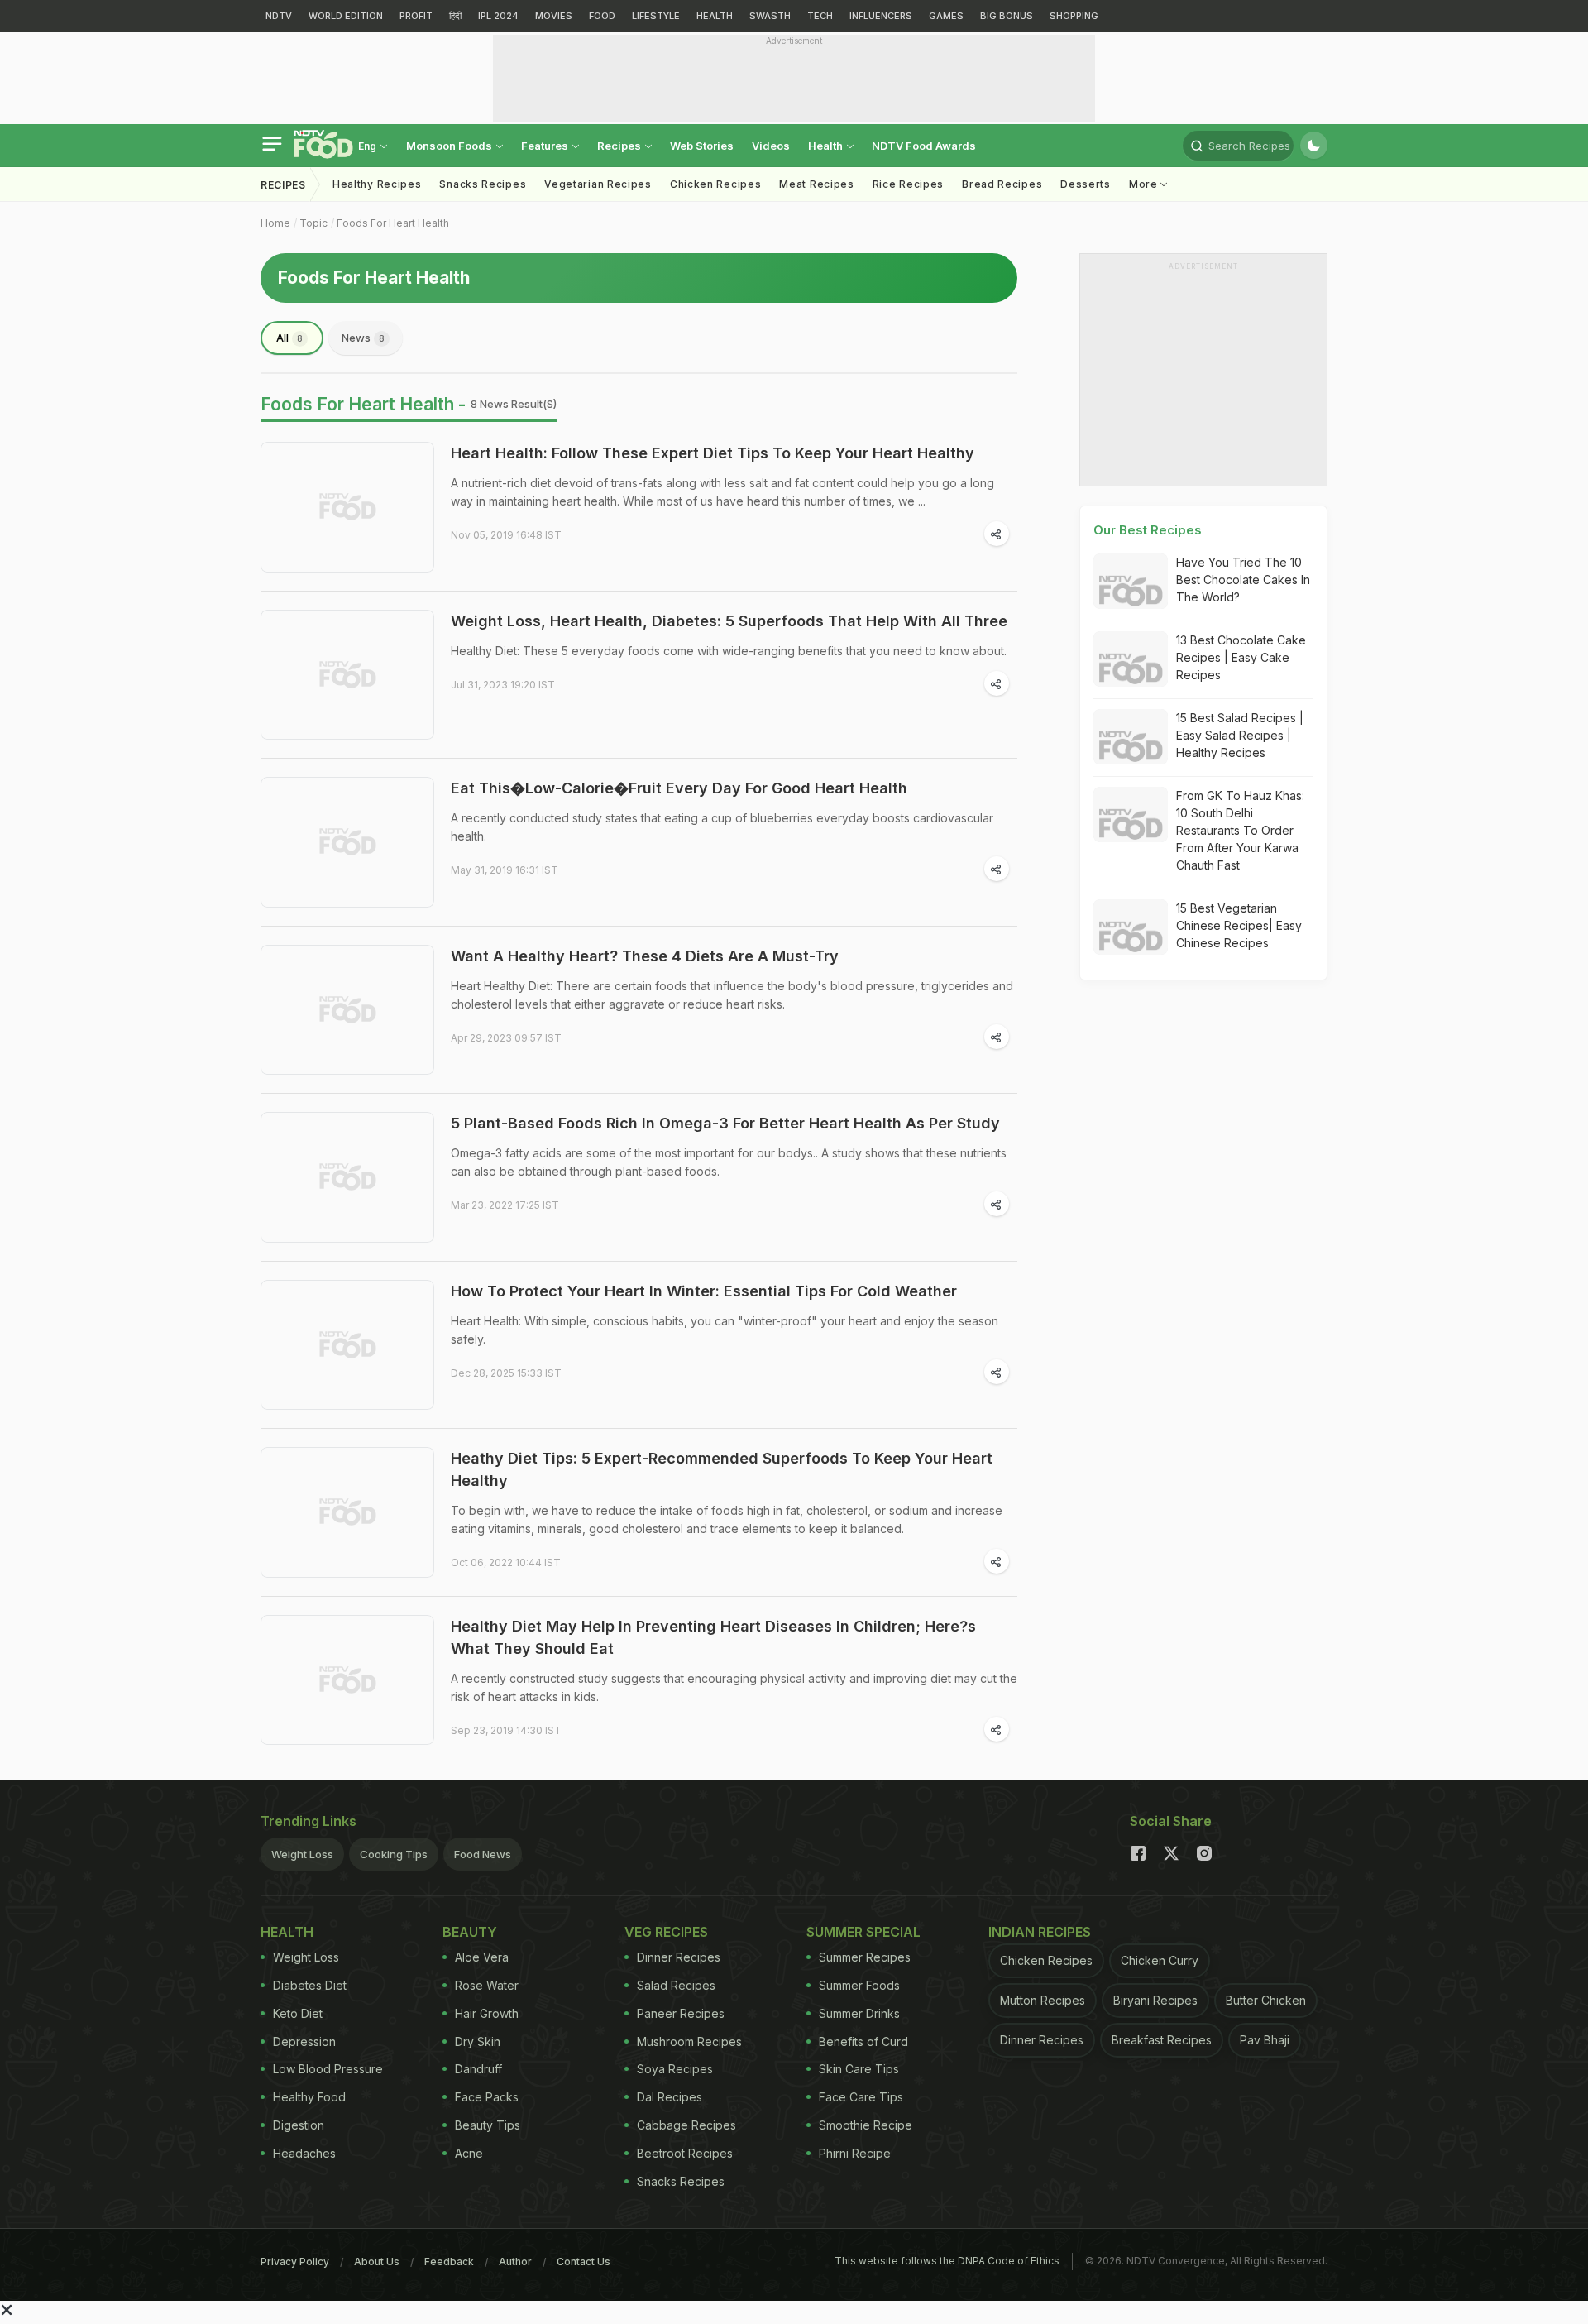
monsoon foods (450, 146)
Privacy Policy (295, 2262)
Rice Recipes (908, 184)
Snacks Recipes (483, 184)
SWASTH (770, 16)
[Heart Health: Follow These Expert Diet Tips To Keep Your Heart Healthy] (347, 507)
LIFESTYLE (656, 16)
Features (546, 146)
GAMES (946, 16)
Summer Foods (859, 1985)
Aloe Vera (482, 1957)
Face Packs (487, 2097)
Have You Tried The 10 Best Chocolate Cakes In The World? (1243, 580)
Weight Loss (302, 1854)
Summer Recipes (865, 1957)
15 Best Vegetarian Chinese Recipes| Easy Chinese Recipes (1239, 925)
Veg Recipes (666, 1932)
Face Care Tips (861, 2097)
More (1145, 184)
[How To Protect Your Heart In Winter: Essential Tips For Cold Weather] (347, 1345)
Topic (313, 223)
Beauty (470, 1932)
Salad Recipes (676, 1985)
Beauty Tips (488, 2125)
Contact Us (584, 2262)
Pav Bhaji (1265, 2040)
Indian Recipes (1040, 1932)
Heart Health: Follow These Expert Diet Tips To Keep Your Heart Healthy (713, 453)
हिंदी (455, 16)
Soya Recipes (675, 2069)
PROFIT (416, 16)
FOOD (602, 16)
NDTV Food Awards (924, 146)
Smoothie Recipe (866, 2125)
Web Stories (702, 146)
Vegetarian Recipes (598, 184)
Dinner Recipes (679, 1957)
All (289, 338)
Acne (469, 2153)
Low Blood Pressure (328, 2069)
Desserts (1086, 184)
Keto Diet (298, 2013)
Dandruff (478, 2069)
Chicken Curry (1160, 1960)
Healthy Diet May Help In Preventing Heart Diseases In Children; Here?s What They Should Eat (713, 1637)
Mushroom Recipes (689, 2041)
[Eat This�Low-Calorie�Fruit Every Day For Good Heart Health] (347, 842)
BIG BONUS (1007, 16)
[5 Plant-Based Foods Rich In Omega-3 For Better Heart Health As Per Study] (347, 1177)
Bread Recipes (1002, 184)
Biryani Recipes (1155, 2000)
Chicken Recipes (716, 184)
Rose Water (487, 1985)
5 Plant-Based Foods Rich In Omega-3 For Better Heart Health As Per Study (725, 1123)
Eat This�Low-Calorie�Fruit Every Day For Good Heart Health (679, 788)
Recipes (620, 146)
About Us (377, 2262)
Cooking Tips (394, 1854)
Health (827, 146)
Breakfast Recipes (1162, 2040)
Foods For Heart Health (393, 223)
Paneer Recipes (681, 2013)
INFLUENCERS (881, 16)
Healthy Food (309, 2097)
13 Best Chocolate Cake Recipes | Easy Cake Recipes (1241, 657)
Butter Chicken (1266, 2000)
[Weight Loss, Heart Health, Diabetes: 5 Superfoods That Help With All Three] (347, 675)
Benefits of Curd (863, 2041)
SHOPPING (1074, 16)
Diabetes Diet (310, 1985)
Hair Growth (487, 2013)
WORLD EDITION (346, 16)
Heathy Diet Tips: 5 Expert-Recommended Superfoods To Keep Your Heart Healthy (722, 1469)
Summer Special (863, 1932)
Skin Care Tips (859, 2069)
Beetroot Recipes (685, 2153)
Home (275, 223)
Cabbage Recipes (686, 2125)
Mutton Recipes (1043, 2000)
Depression (304, 2041)
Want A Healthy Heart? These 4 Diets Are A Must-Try (645, 956)
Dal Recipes (670, 2097)
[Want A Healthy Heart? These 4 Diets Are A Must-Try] (347, 1010)
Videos (771, 146)
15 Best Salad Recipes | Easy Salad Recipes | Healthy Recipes (1240, 735)
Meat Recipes (816, 184)
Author (515, 2262)
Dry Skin (478, 2041)
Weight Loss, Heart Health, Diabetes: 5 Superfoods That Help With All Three (729, 621)
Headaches (304, 2153)
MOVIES (554, 16)
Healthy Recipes (377, 184)
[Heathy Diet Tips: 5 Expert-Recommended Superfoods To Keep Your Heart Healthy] (347, 1512)
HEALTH (715, 16)
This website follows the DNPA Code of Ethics (947, 2261)
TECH (820, 16)
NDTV (279, 16)
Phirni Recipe (855, 2153)
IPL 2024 (498, 16)
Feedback (449, 2262)
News (363, 338)
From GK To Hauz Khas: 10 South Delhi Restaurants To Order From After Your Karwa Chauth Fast (1240, 830)
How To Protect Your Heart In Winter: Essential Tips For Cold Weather (704, 1291)
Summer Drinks (859, 2013)
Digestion (299, 2125)
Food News (483, 1854)
